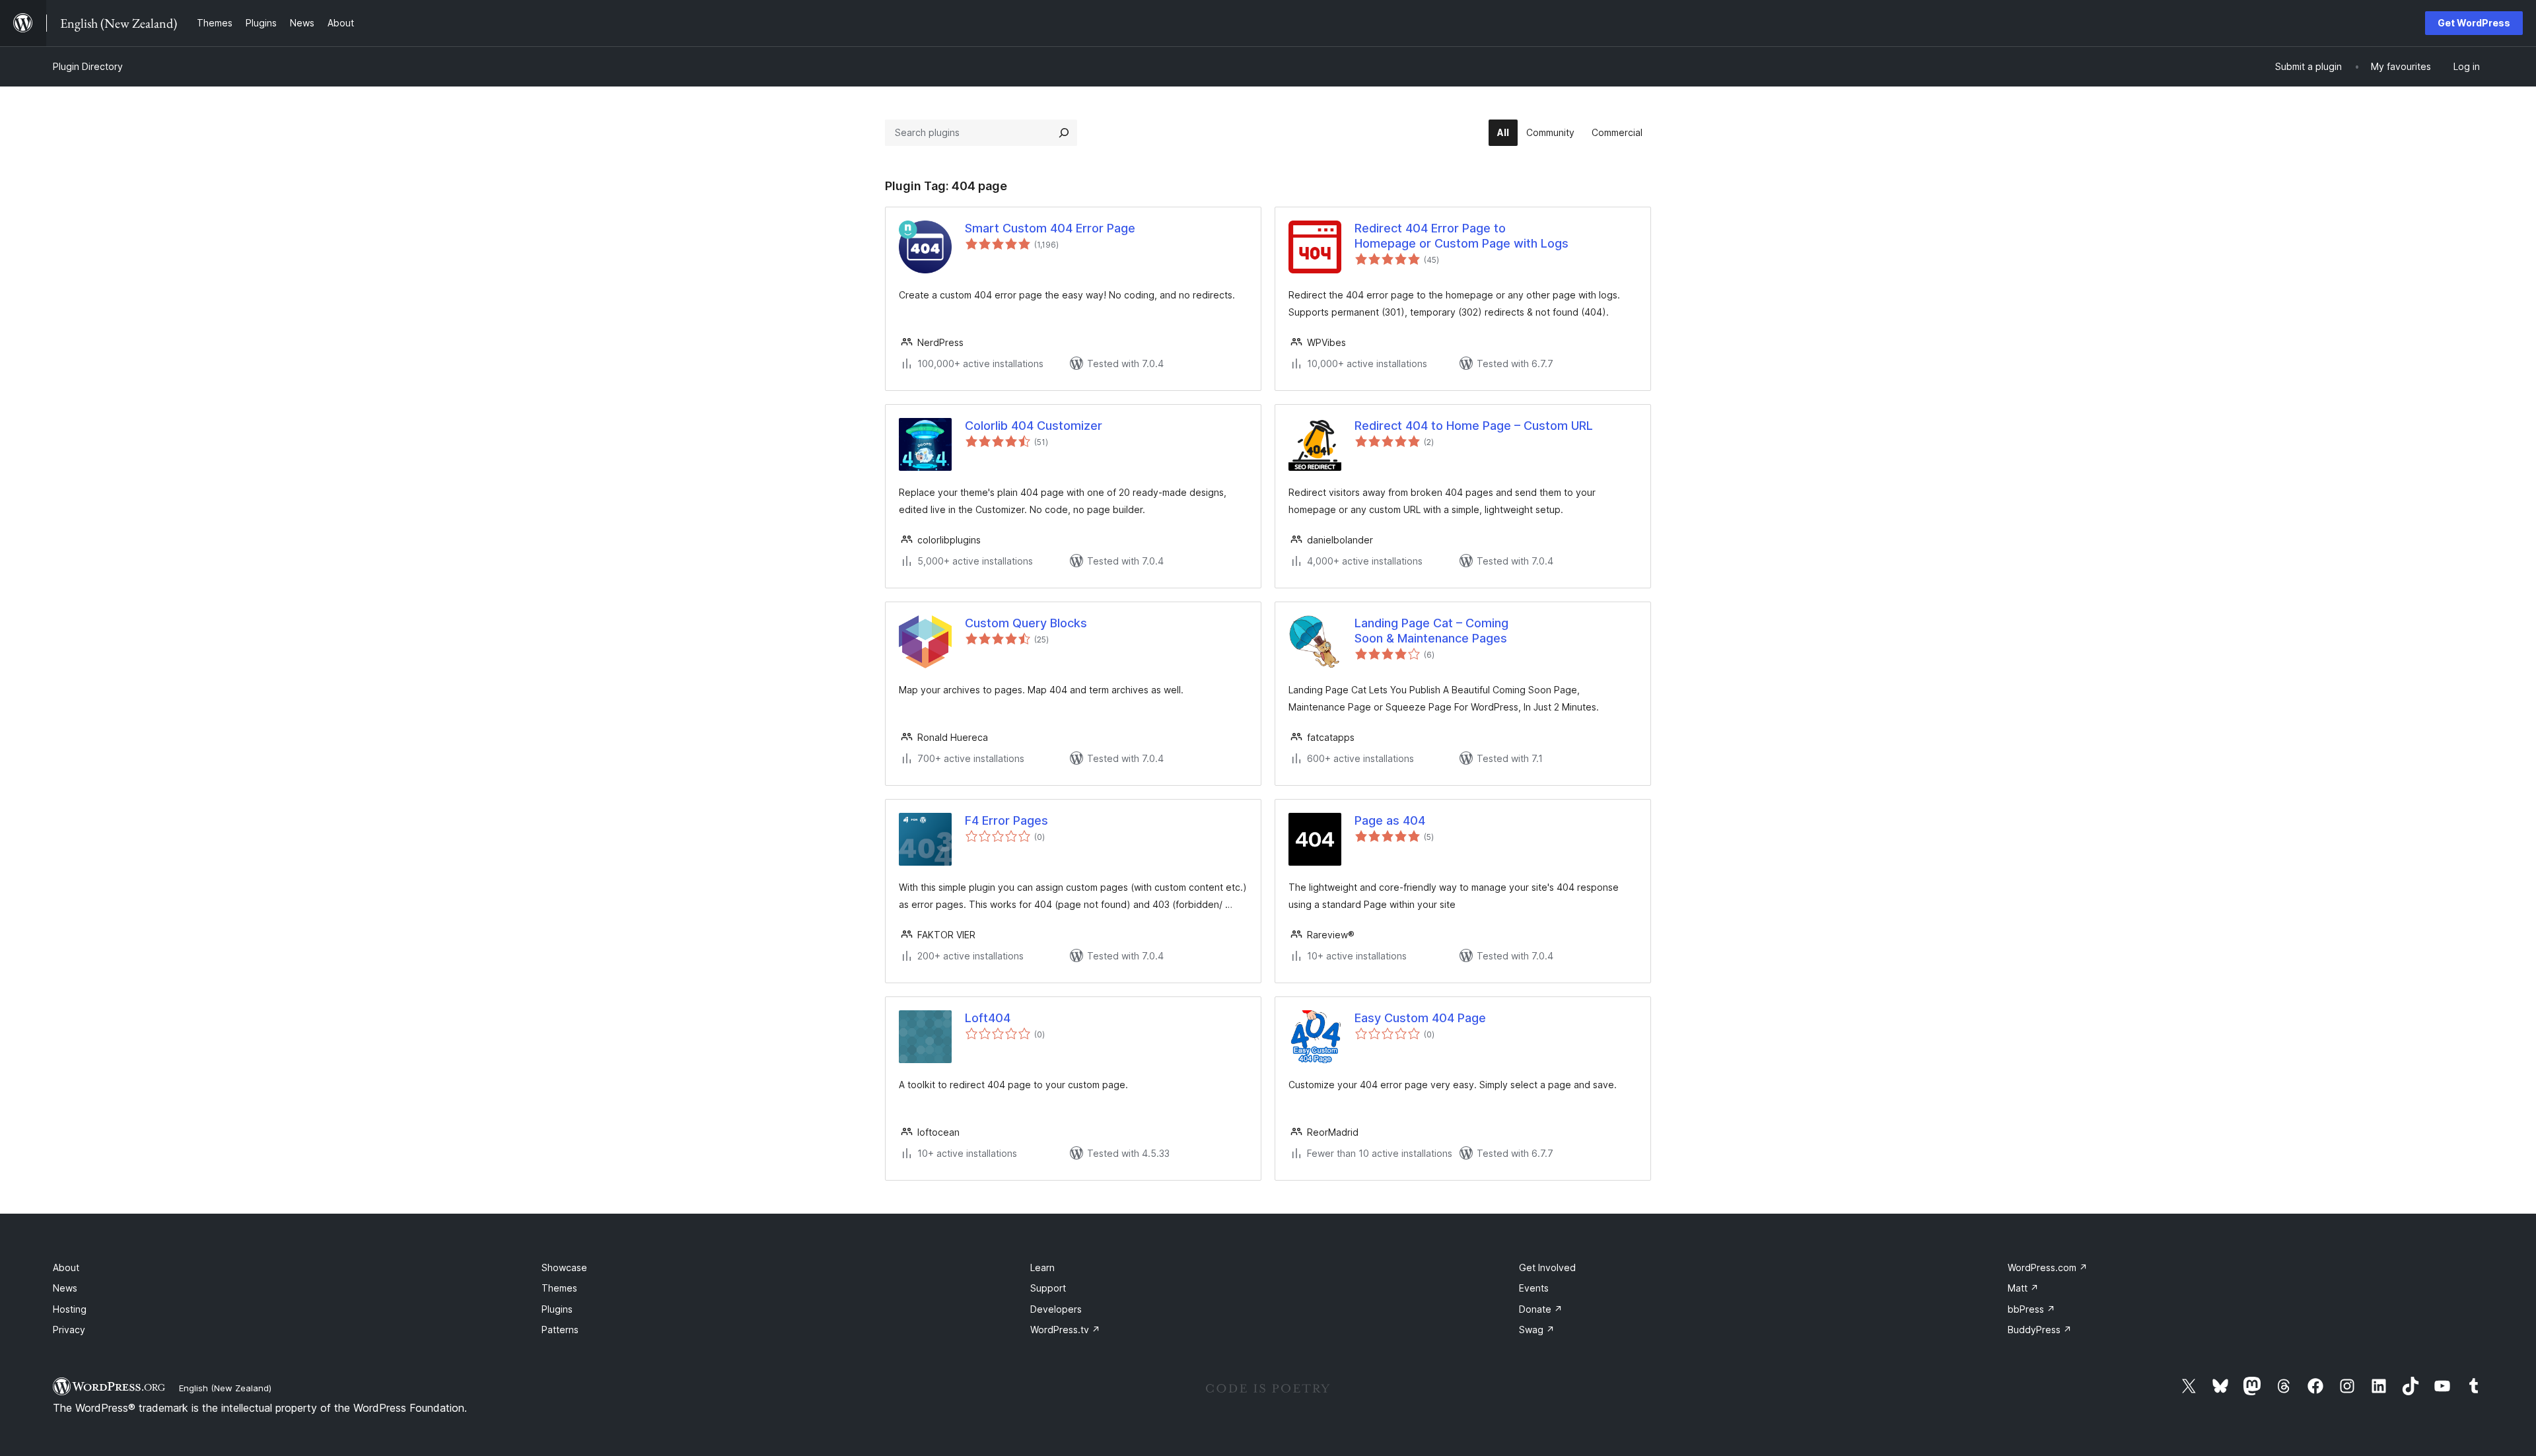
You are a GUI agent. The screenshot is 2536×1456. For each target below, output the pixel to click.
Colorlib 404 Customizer (1034, 426)
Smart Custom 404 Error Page (1050, 228)
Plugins (557, 1309)
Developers (1056, 1309)
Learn (1042, 1267)
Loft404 (988, 1018)
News (65, 1288)
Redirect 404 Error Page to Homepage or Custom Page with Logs (1462, 236)
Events (1534, 1288)
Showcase (564, 1267)
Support (1048, 1288)
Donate (1541, 1309)
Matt (2023, 1288)
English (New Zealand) (225, 1388)
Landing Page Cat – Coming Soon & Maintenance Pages (1431, 631)
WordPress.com (2048, 1267)
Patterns (560, 1330)
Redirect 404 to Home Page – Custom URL (1474, 426)
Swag (1537, 1330)
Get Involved (1547, 1267)
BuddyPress (2040, 1330)
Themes (559, 1288)
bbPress (2031, 1309)
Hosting (70, 1309)
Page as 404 (1390, 820)
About (66, 1267)
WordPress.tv (1065, 1330)
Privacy (69, 1330)
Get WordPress (2474, 23)
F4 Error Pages (1006, 820)
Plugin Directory (88, 66)
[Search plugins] (1064, 133)
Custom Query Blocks (1026, 623)
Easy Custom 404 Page (1420, 1018)
